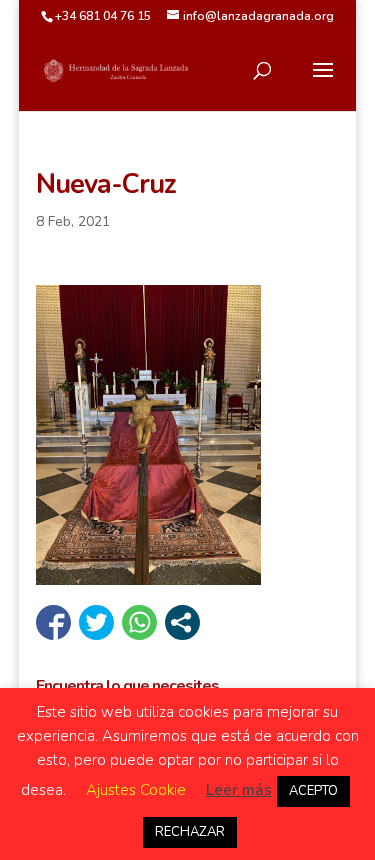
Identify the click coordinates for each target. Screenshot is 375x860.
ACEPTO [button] (313, 791)
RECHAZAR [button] (190, 832)
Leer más (239, 790)
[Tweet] (96, 622)
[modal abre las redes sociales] (182, 622)
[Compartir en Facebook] (53, 622)
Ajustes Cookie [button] (136, 790)
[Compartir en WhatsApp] (139, 622)
